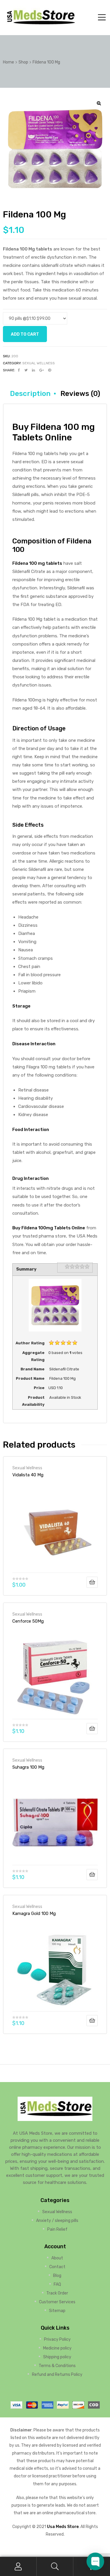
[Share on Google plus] (42, 370)
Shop (23, 62)
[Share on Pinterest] (50, 370)
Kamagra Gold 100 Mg (34, 1913)
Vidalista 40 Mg (28, 1475)
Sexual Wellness (39, 363)
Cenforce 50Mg (28, 1621)
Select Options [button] (92, 1582)
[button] (99, 103)
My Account (18, 2566)
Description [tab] (30, 394)
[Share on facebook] (19, 370)
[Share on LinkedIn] (33, 370)
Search (55, 2566)
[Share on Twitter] (26, 370)
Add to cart (25, 334)
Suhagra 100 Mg (28, 1767)
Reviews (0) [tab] (80, 394)
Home (9, 62)
